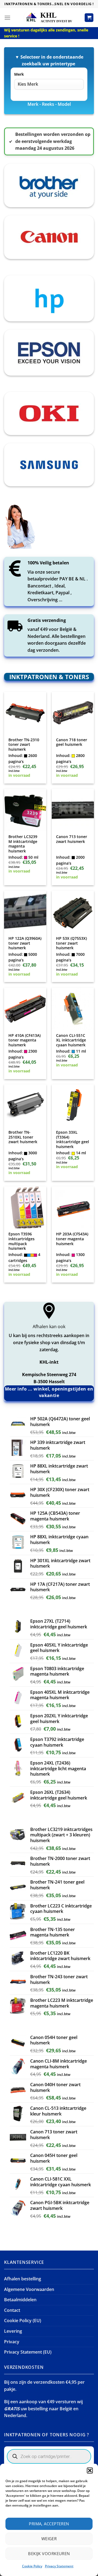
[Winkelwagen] (89, 18)
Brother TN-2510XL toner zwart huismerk (23, 1137)
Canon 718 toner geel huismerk (72, 742)
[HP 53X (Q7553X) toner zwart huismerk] (73, 912)
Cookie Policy (32, 2566)
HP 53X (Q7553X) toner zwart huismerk (71, 943)
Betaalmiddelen (20, 2300)
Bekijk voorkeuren (49, 2553)
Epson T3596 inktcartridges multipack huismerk (22, 1241)
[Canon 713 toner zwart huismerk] (73, 810)
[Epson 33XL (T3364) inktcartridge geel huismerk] (73, 1105)
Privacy (12, 2342)
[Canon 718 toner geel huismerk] (73, 713)
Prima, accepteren (49, 2524)
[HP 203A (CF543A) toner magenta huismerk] (73, 1207)
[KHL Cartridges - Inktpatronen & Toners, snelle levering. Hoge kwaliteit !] (49, 17)
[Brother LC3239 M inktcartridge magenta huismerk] (25, 810)
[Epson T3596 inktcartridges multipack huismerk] (25, 1207)
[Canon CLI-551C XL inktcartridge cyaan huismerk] (73, 1009)
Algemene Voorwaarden (29, 2289)
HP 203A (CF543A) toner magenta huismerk (72, 1239)
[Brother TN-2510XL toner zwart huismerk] (25, 1105)
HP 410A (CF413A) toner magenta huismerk (24, 1040)
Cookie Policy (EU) (23, 2321)
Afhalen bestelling (23, 2279)
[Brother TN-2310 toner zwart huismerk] (25, 713)
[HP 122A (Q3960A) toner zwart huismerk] (25, 912)
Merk (19, 74)
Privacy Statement (59, 2566)
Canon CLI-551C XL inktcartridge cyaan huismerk (71, 1040)
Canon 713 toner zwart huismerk (72, 839)
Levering (13, 2331)
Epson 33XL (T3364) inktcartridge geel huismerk (73, 1140)
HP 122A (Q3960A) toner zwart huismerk (25, 943)
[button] (90, 2470)
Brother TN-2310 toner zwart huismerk (24, 745)
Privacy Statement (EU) (28, 2352)
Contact (12, 2310)
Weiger (49, 2539)
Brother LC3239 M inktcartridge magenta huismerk (23, 844)
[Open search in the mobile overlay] (49, 2456)
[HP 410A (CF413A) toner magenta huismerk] (25, 1009)
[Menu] (7, 17)
